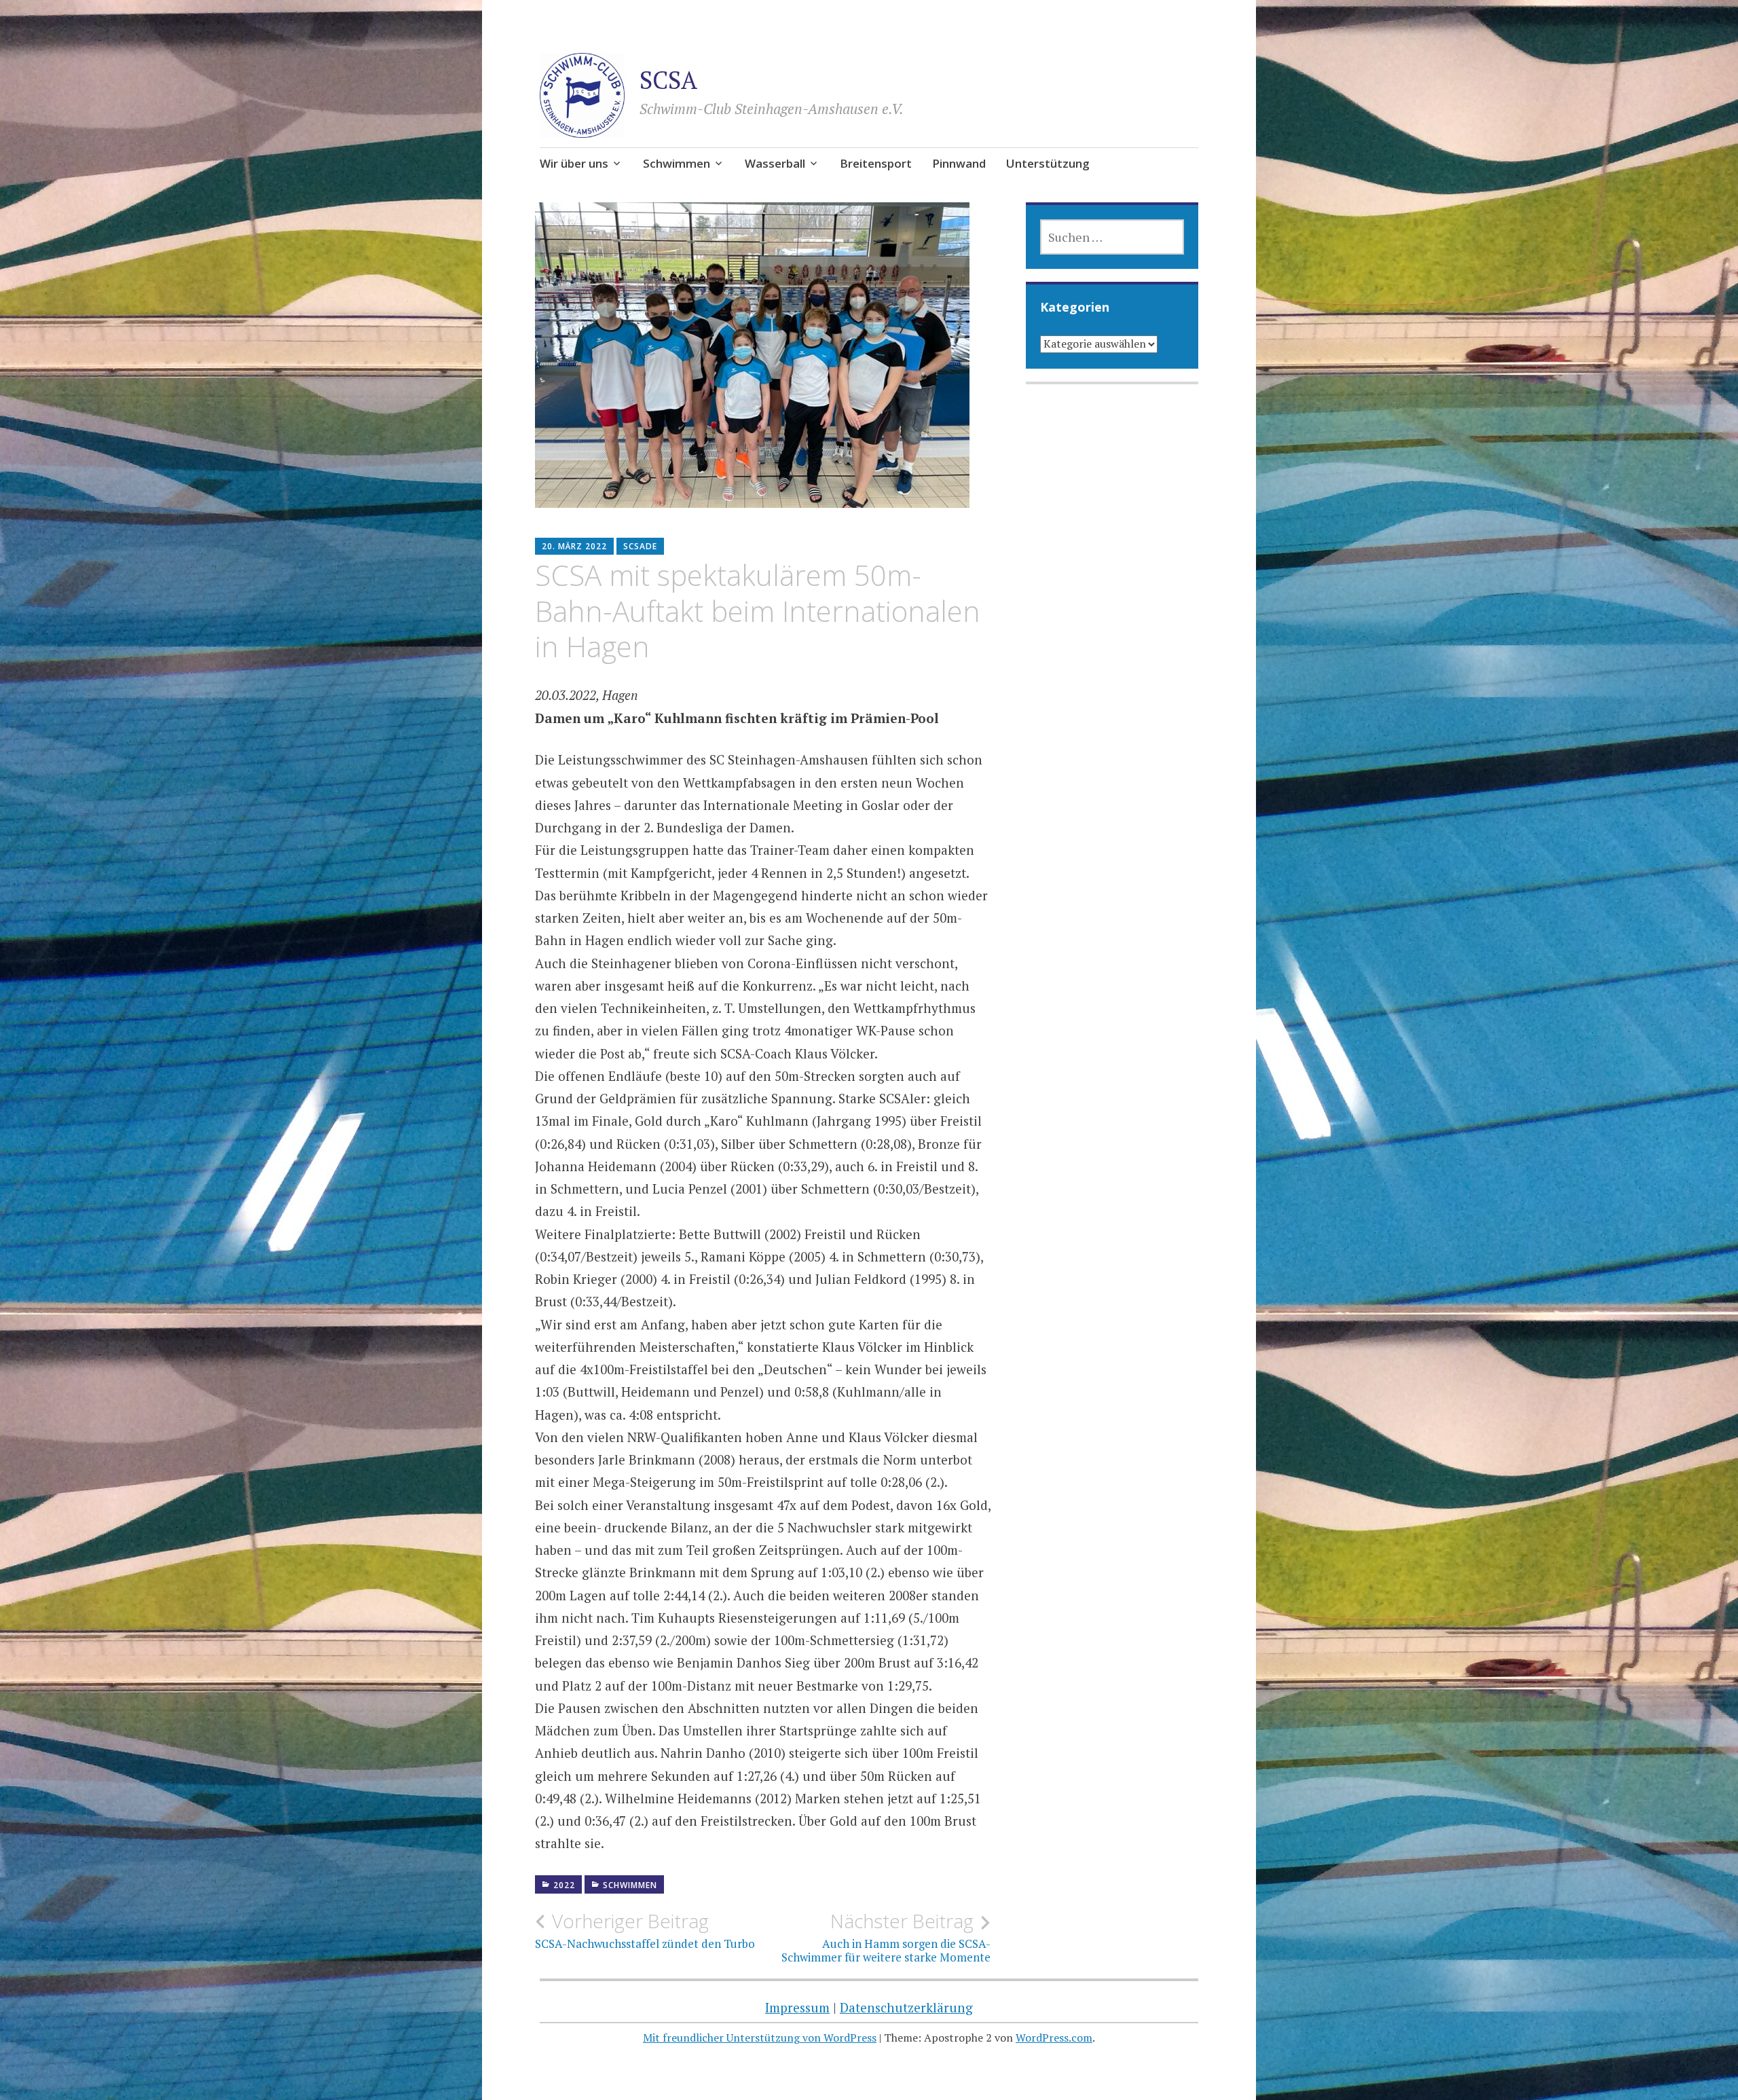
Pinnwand (959, 163)
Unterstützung (1048, 163)
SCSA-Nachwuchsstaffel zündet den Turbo (645, 1930)
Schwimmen (677, 163)
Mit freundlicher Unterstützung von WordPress (760, 2038)
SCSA (668, 80)
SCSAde (640, 546)
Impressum (797, 2007)
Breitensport (876, 163)
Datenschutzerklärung (906, 2007)
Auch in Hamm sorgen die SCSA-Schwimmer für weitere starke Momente (886, 1937)
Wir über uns (574, 163)
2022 (564, 1885)
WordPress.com (1054, 2038)
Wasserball (775, 163)
